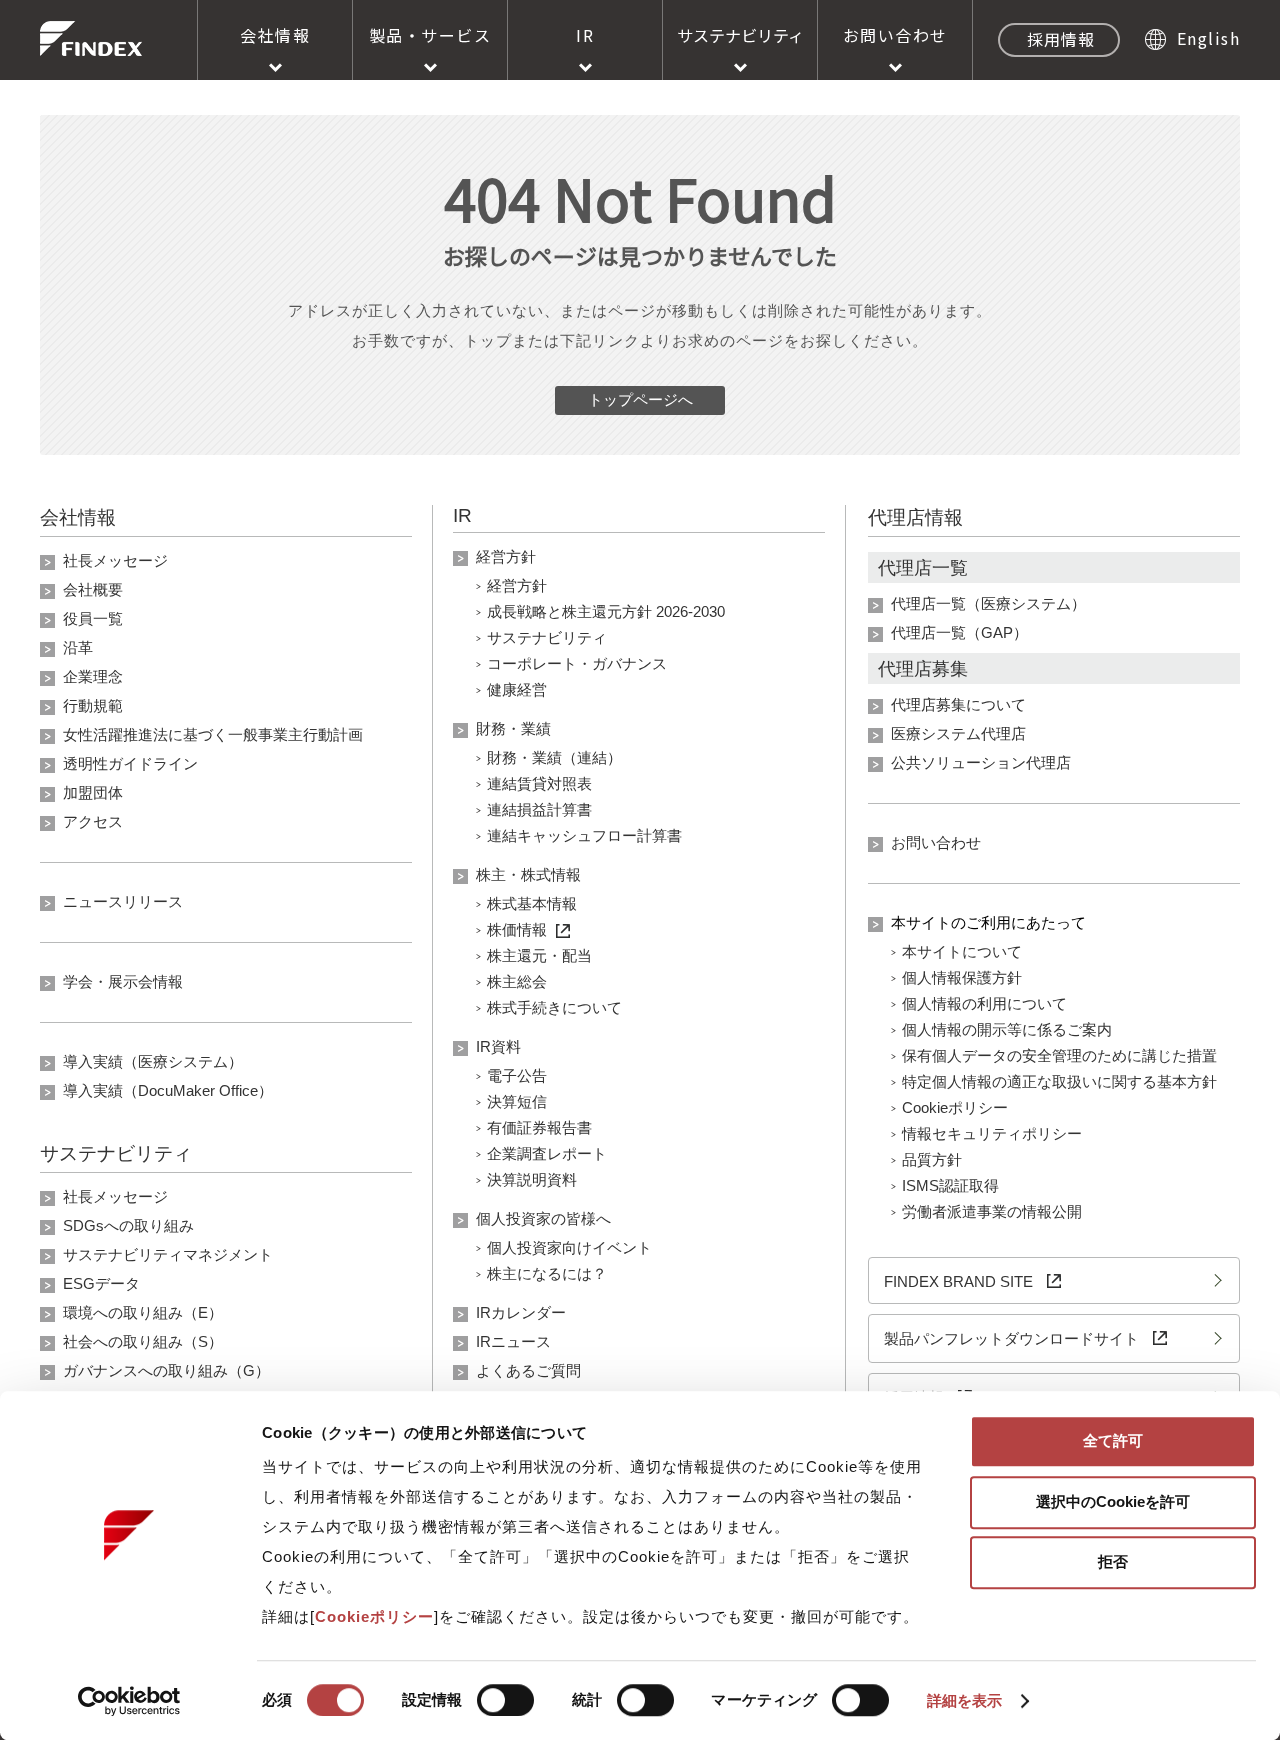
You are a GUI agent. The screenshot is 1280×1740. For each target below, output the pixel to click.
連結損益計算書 (539, 809)
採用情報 (1061, 39)
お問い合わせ (895, 35)
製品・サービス (430, 35)
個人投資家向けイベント (569, 1247)
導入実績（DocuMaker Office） (168, 1090)
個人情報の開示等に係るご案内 (1007, 1029)
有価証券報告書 (539, 1127)
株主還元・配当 (539, 955)
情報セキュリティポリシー (992, 1133)
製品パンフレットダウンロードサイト (1013, 1338)
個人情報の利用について (984, 1003)
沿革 (78, 647)
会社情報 (275, 35)
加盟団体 (93, 792)
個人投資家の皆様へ (543, 1218)
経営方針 (506, 556)
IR (585, 35)
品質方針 (932, 1159)
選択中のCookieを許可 (1113, 1501)
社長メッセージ (115, 560)
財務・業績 (513, 728)
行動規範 (93, 705)
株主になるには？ (547, 1273)
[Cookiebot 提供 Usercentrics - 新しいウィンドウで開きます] (129, 1701)
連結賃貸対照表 (539, 783)
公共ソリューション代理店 (981, 762)
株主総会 (517, 981)
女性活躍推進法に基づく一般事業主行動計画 (213, 734)
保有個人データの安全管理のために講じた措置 (1059, 1055)
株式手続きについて (554, 1007)
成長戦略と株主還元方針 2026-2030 (606, 611)
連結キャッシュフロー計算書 (584, 835)
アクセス (93, 821)
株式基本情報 (532, 903)
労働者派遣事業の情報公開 (992, 1211)
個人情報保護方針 (962, 977)
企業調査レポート (547, 1153)
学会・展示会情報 (123, 981)
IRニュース (513, 1341)
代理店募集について (958, 704)
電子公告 (517, 1075)
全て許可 (1113, 1440)
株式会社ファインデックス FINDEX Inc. (91, 38)
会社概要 (93, 589)
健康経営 (517, 689)
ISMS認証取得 (950, 1185)
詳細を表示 (965, 1700)
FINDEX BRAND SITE (960, 1281)
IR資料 (498, 1046)
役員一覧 (93, 618)
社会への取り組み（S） (143, 1341)
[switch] (505, 1700)
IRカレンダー (521, 1312)
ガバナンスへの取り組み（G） (166, 1370)
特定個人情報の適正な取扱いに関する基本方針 (1059, 1081)
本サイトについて (962, 951)
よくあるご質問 (528, 1370)
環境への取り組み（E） (143, 1312)
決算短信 (517, 1101)
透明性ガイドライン (130, 763)
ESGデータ (101, 1283)
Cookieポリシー (955, 1107)
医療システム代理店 (958, 733)
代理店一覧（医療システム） (988, 603)
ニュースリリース (123, 901)
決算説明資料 (532, 1179)
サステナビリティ (740, 35)
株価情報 (517, 929)
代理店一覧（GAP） (959, 632)
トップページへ (640, 399)
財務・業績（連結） (554, 757)
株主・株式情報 (528, 874)
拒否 (1113, 1561)
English (1208, 38)
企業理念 (93, 676)
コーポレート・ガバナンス (577, 663)
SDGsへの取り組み (128, 1225)
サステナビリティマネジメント (168, 1254)
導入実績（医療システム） (153, 1061)
